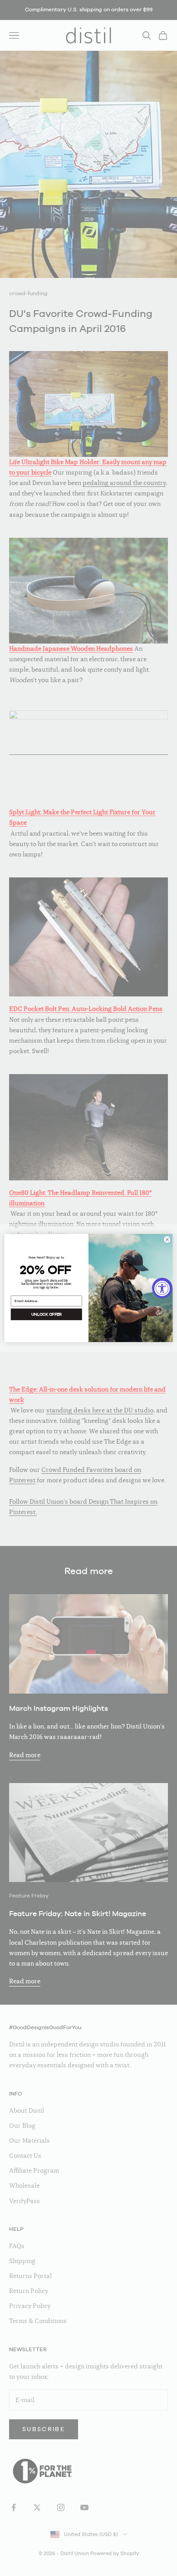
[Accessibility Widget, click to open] (162, 1288)
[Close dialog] (167, 1240)
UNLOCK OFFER (47, 1314)
